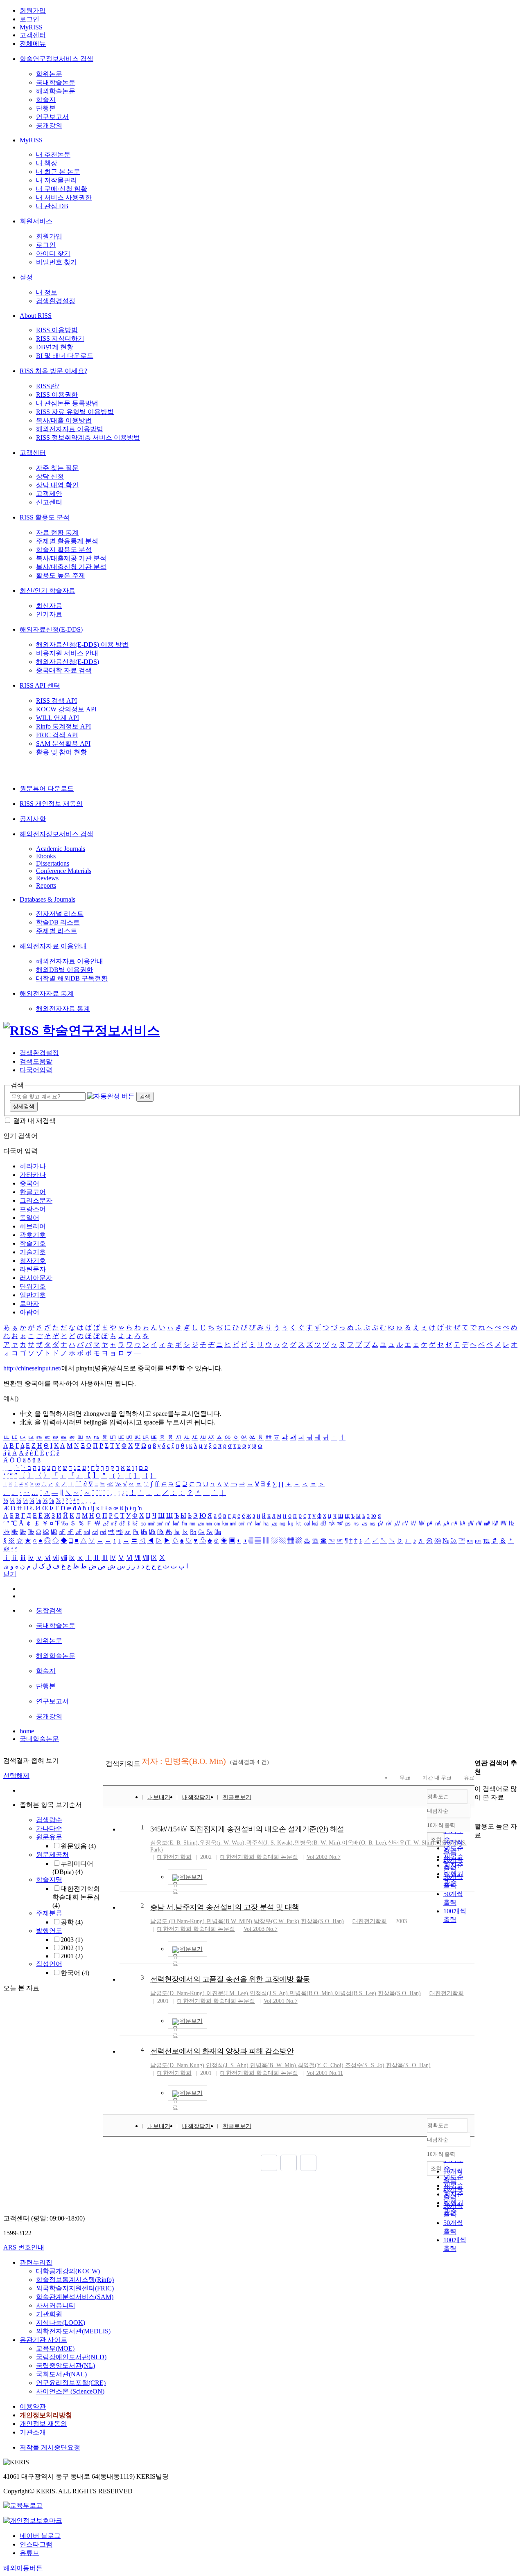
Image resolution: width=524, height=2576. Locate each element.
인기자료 (49, 614)
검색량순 (49, 1820)
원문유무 (49, 1837)
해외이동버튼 (23, 2568)
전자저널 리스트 (60, 914)
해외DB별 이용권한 (64, 970)
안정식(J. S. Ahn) (227, 2065)
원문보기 (191, 1877)
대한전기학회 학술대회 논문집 (76, 1897)
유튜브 (29, 2553)
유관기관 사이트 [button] (43, 2340)
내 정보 (47, 292)
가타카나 (33, 1175)
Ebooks (46, 856)
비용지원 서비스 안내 (67, 653)
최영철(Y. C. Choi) (321, 2065)
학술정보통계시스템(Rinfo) (75, 2280)
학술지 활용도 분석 (64, 550)
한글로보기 (237, 1797)
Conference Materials (64, 871)
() (311, 1993)
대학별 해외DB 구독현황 (72, 978)
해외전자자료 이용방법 (70, 429)
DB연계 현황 (55, 347)
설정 (26, 277)
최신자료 (49, 606)
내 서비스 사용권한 (64, 197)
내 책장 (47, 163)
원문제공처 (52, 1855)
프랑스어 (33, 1209)
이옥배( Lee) (364, 1843)
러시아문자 (36, 1278)
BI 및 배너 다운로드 (65, 356)
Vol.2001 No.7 (281, 2001)
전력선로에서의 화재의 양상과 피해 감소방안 (222, 2051)
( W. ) (317, 1843)
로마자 (29, 1304)
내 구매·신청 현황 (62, 189)
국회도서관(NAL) (61, 2374)
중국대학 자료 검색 (64, 670)
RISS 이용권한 (57, 395)
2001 (72, 1956)
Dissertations (53, 863)
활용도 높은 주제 (61, 575)
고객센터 (33, 35)
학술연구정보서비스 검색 (56, 59)
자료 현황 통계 (57, 532)
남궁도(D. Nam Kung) (177, 2065)
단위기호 (33, 1286)
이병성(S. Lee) (355, 1993)
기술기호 (33, 1252)
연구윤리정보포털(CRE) (71, 2383)
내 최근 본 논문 (58, 172)
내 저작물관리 (56, 180)
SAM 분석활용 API (63, 744)
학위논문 (49, 74)
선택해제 (16, 1776)
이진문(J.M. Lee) (227, 1993)
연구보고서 (52, 117)
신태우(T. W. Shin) (411, 1843)
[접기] (477, 1812)
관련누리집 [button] (36, 2262)
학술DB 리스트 (58, 922)
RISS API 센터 (40, 685)
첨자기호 (33, 1261)
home (27, 1731)
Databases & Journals (47, 899)
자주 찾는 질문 (57, 468)
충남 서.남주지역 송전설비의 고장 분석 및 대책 (225, 1907)
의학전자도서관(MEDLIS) (73, 2331)
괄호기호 (33, 1235)
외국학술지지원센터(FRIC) (75, 2288)
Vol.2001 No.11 (325, 2073)
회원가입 (33, 10)
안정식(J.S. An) (269, 1993)
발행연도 (49, 1931)
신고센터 (49, 502)
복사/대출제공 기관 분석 (71, 558)
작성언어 (49, 1964)
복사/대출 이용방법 (64, 420)
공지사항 (33, 819)
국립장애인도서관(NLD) (71, 2357)
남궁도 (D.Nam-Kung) (177, 1921)
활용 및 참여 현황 (61, 752)
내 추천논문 (53, 154)
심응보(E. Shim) (174, 1843)
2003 (72, 1940)
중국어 (29, 1183)
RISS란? (48, 386)
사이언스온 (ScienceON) (70, 2391)
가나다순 (49, 1828)
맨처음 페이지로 (269, 2163)
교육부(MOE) (55, 2348)
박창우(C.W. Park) (277, 1921)
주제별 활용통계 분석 (67, 541)
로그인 (29, 19)
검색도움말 (36, 1061)
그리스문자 (36, 1200)
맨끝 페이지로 (308, 2163)
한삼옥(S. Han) (408, 2065)
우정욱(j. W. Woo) (222, 1843)
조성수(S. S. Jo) (365, 2065)
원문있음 (78, 1846)
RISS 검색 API (56, 701)
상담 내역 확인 (57, 485)
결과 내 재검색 (34, 1121)
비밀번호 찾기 (56, 262)
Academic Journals (61, 849)
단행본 (46, 108)
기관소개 (33, 2432)
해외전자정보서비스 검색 (56, 834)
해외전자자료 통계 (47, 993)
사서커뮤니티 (56, 2305)
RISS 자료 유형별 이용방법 (75, 412)
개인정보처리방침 (46, 2415)
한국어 (75, 1973)
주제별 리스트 (56, 931)
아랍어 (29, 1312)
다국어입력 (36, 1070)
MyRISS (31, 27)
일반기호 (33, 1295)
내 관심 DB (52, 206)
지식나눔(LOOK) (61, 2323)
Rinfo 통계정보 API (63, 726)
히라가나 (33, 1166)
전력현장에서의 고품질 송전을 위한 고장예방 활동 (230, 1979)
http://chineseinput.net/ (32, 1368)
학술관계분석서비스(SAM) (75, 2297)
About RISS (36, 316)
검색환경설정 (56, 301)
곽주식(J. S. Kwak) (269, 1843)
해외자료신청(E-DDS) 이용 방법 (82, 645)
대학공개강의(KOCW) (68, 2271)
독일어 (29, 1218)
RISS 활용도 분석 (45, 517)
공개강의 (49, 125)
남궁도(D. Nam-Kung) (177, 1993)
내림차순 (438, 1811)
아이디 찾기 (53, 253)
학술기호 (33, 1243)
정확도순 (438, 1796)
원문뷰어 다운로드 (47, 789)
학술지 (46, 100)
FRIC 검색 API (57, 735)
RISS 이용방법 (57, 330)
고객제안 (49, 494)
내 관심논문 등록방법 (67, 403)
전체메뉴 (33, 44)
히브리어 (33, 1226)
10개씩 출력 (441, 2154)
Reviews (47, 878)
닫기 (10, 1574)
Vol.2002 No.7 (324, 1857)
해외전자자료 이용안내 (53, 946)
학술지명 (49, 1880)
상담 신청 (50, 476)
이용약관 (33, 2406)
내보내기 (159, 1797)
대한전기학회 (174, 1857)
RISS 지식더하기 (60, 339)
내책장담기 (196, 1797)
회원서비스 (36, 221)
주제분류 (49, 1913)
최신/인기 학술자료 (47, 591)
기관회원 (49, 2314)
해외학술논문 (56, 91)
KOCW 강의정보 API (66, 709)
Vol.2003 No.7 (261, 1929)
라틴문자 (33, 1269)
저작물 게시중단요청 (50, 2447)
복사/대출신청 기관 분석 (71, 567)
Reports (46, 885)
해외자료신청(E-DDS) (51, 629)
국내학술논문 (56, 82)
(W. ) (229, 1921)
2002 (72, 1948)
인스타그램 (36, 2544)
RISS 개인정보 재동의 (51, 804)
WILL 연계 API (58, 718)
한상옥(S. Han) (322, 1921)
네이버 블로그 (40, 2536)
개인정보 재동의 (43, 2424)
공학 (72, 1922)
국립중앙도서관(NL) (65, 2366)
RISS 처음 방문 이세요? (53, 371)
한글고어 (33, 1192)
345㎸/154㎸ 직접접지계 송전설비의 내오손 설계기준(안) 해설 (247, 1829)
